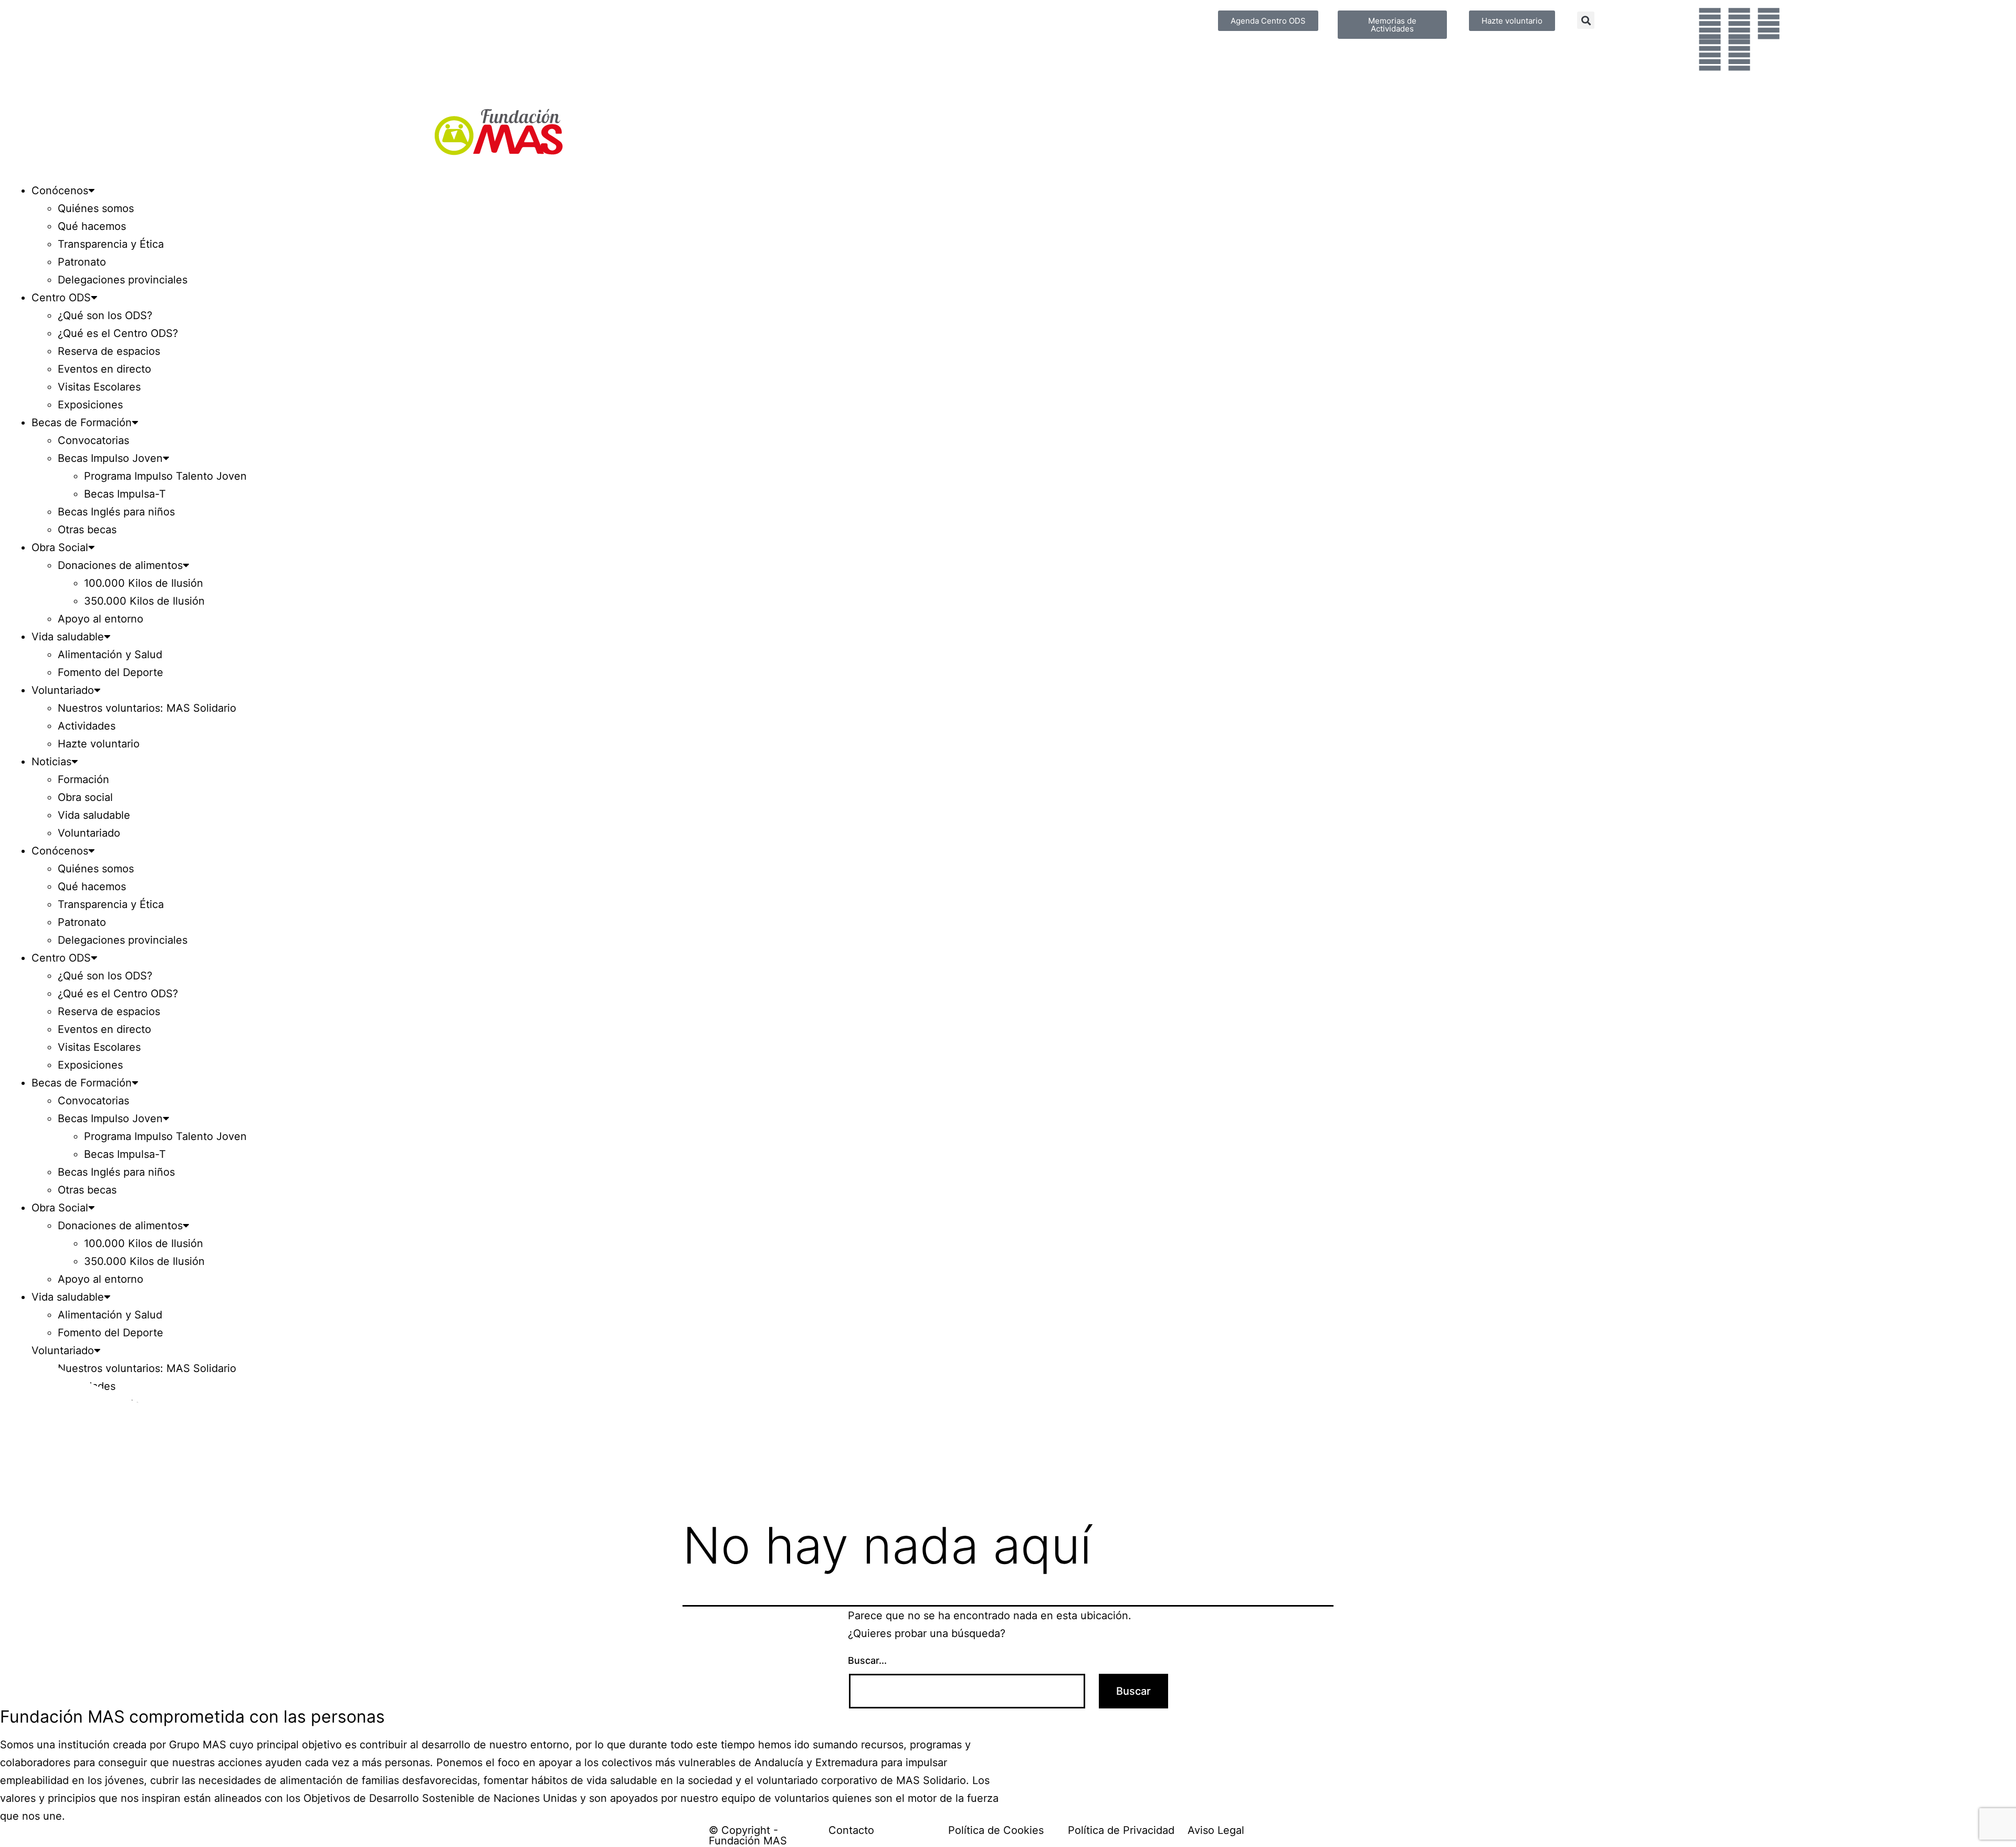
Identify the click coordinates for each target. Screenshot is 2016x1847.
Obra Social (60, 547)
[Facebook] (1710, 24)
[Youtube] (1710, 55)
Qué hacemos (92, 226)
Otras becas (87, 530)
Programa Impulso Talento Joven (165, 476)
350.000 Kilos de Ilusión (144, 601)
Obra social (85, 797)
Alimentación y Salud (110, 655)
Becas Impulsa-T (125, 494)
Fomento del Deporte (111, 672)
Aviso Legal (1216, 1830)
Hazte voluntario (99, 744)
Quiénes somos (96, 208)
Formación (83, 779)
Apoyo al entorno (101, 619)
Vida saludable (68, 637)
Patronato (82, 262)
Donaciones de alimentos (120, 565)
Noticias (51, 762)
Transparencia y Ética (111, 244)
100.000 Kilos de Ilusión (144, 583)
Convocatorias (93, 440)
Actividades (87, 726)
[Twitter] (1739, 24)
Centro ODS (61, 298)
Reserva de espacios (109, 351)
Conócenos (60, 191)
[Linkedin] (1739, 55)
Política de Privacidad (1121, 1830)
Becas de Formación (82, 423)
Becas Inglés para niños (116, 512)
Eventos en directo (104, 369)
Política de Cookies (996, 1830)
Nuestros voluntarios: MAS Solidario (147, 708)
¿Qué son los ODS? (105, 315)
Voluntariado (63, 690)
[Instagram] (1769, 24)
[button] (1586, 20)
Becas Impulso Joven (110, 458)
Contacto (851, 1830)
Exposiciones (90, 405)
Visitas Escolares (99, 387)
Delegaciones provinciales (123, 280)
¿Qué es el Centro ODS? (118, 333)
